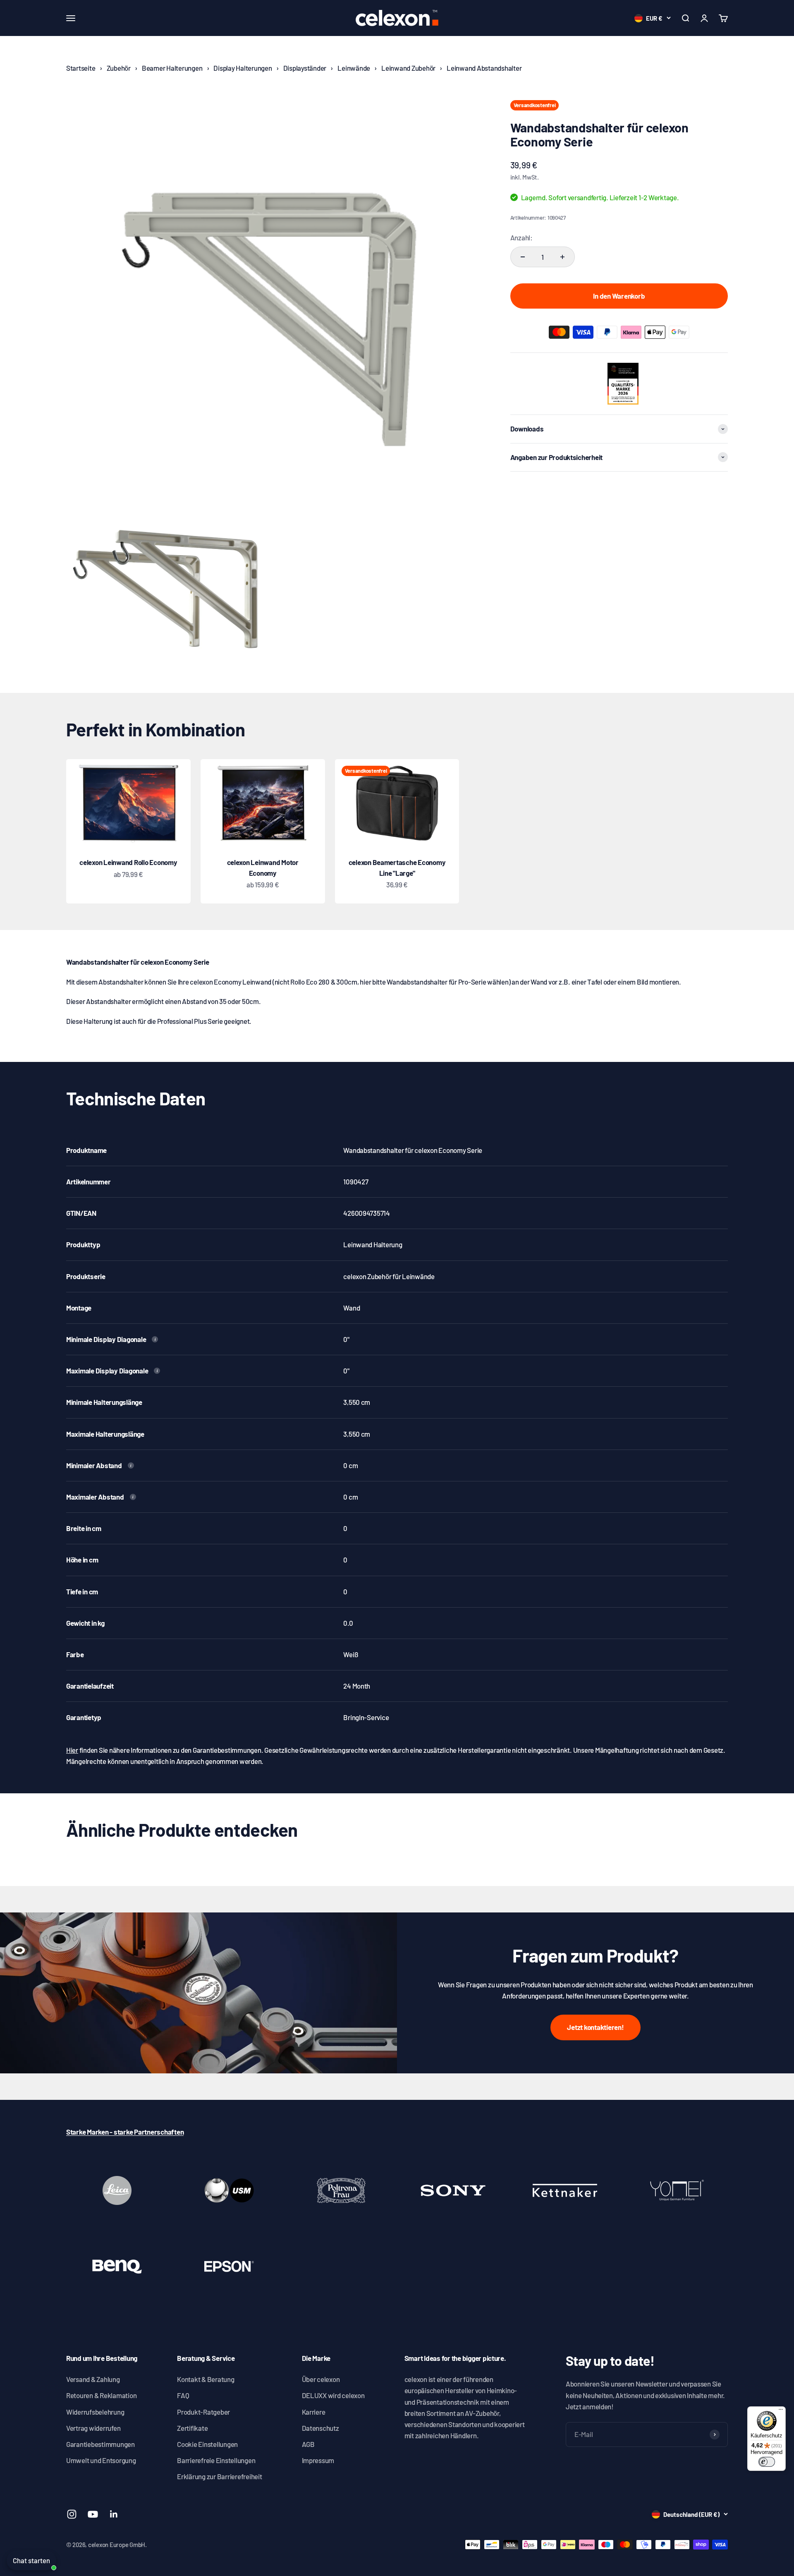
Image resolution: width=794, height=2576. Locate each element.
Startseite (81, 68)
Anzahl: (521, 237)
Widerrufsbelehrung (95, 2412)
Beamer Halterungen (172, 68)
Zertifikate (192, 2428)
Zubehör (119, 68)
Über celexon (321, 2379)
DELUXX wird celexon (333, 2395)
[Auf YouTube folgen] (93, 2514)
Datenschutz (320, 2428)
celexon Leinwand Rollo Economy (128, 862)
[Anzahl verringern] (523, 257)
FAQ (183, 2395)
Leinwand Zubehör (408, 68)
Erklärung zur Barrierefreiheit (219, 2476)
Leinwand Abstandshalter (484, 68)
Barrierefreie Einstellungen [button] (216, 2460)
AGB (308, 2444)
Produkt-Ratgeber (203, 2412)
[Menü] (781, 2411)
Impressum (318, 2460)
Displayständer (305, 68)
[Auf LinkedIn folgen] (114, 2514)
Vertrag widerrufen (93, 2428)
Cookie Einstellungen (207, 2444)
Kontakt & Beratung (206, 2379)
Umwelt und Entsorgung (101, 2460)
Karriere (314, 2412)
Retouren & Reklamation (101, 2395)
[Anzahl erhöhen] (562, 257)
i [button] (155, 1339)
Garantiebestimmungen (100, 2444)
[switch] (767, 2462)
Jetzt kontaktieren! (595, 2027)
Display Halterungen (243, 68)
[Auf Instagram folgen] (72, 2514)
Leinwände (354, 68)
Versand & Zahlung (93, 2379)
